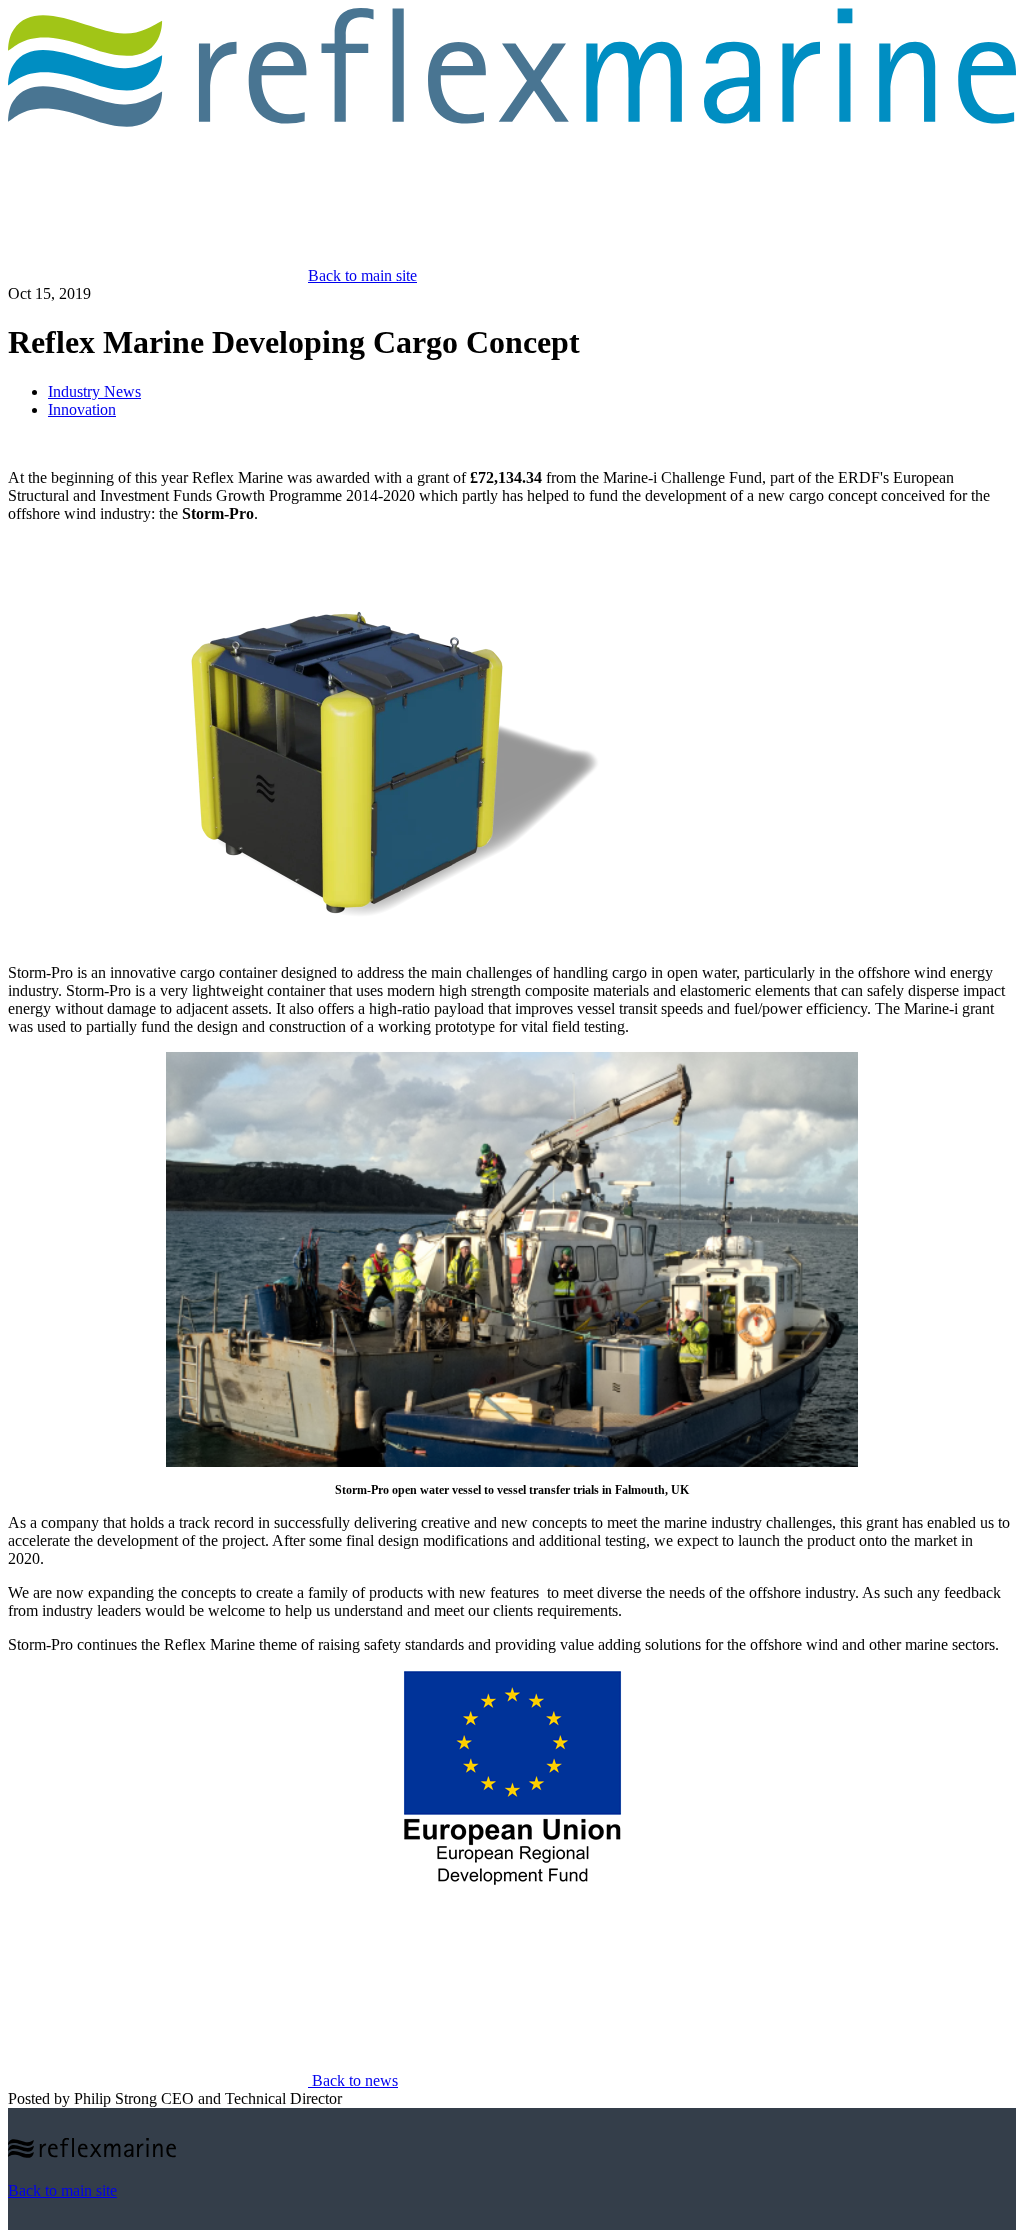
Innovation (82, 409)
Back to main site (362, 275)
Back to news (353, 2080)
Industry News (94, 391)
